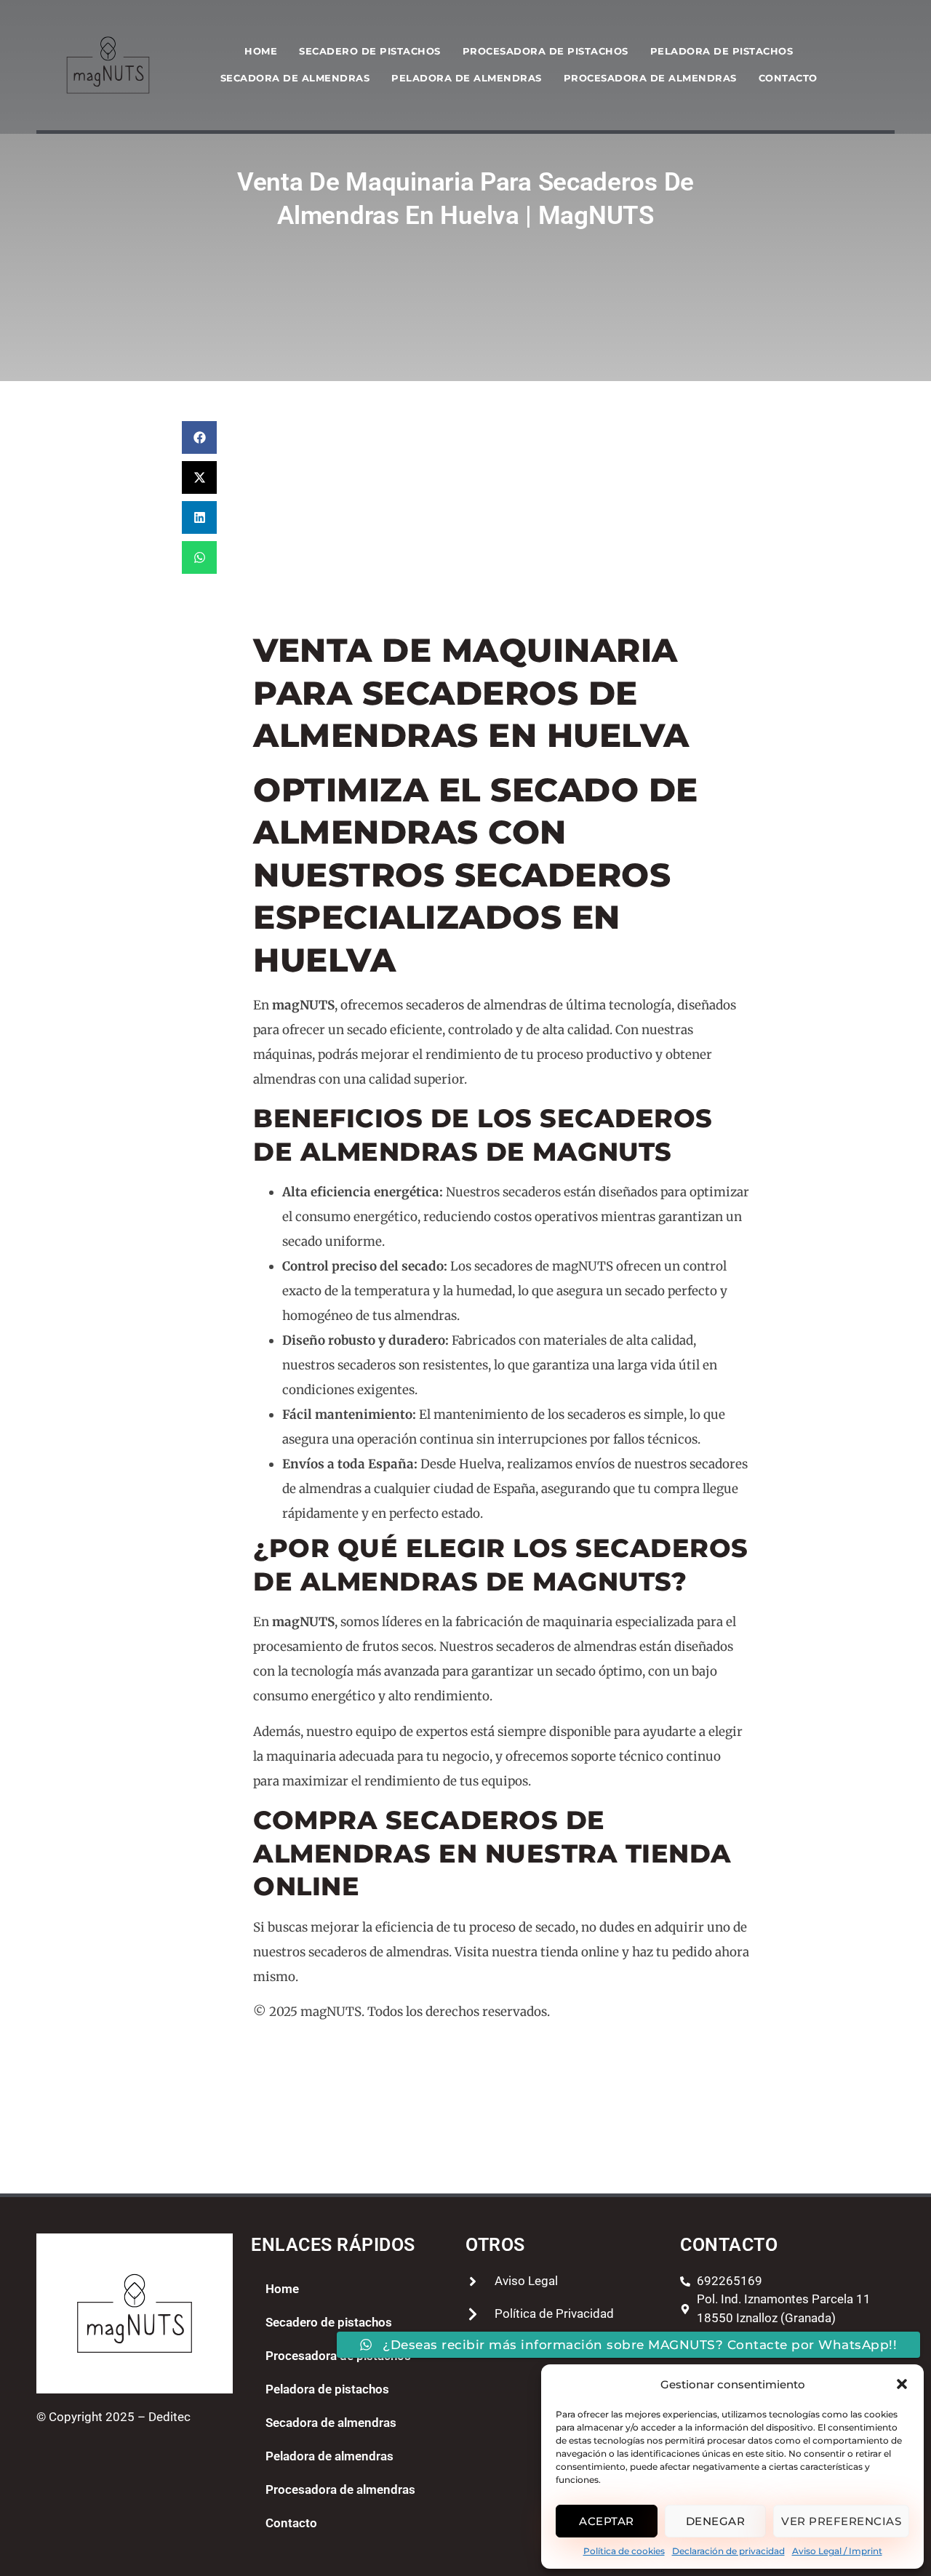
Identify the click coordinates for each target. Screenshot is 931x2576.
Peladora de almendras (467, 78)
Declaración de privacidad (728, 2551)
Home (261, 51)
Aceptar (607, 2521)
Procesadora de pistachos (546, 51)
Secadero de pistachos (370, 51)
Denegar (716, 2521)
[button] (902, 2384)
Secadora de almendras (295, 78)
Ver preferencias (841, 2521)
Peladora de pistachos (722, 51)
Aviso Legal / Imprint (837, 2551)
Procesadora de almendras (650, 78)
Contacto (788, 78)
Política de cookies (624, 2551)
